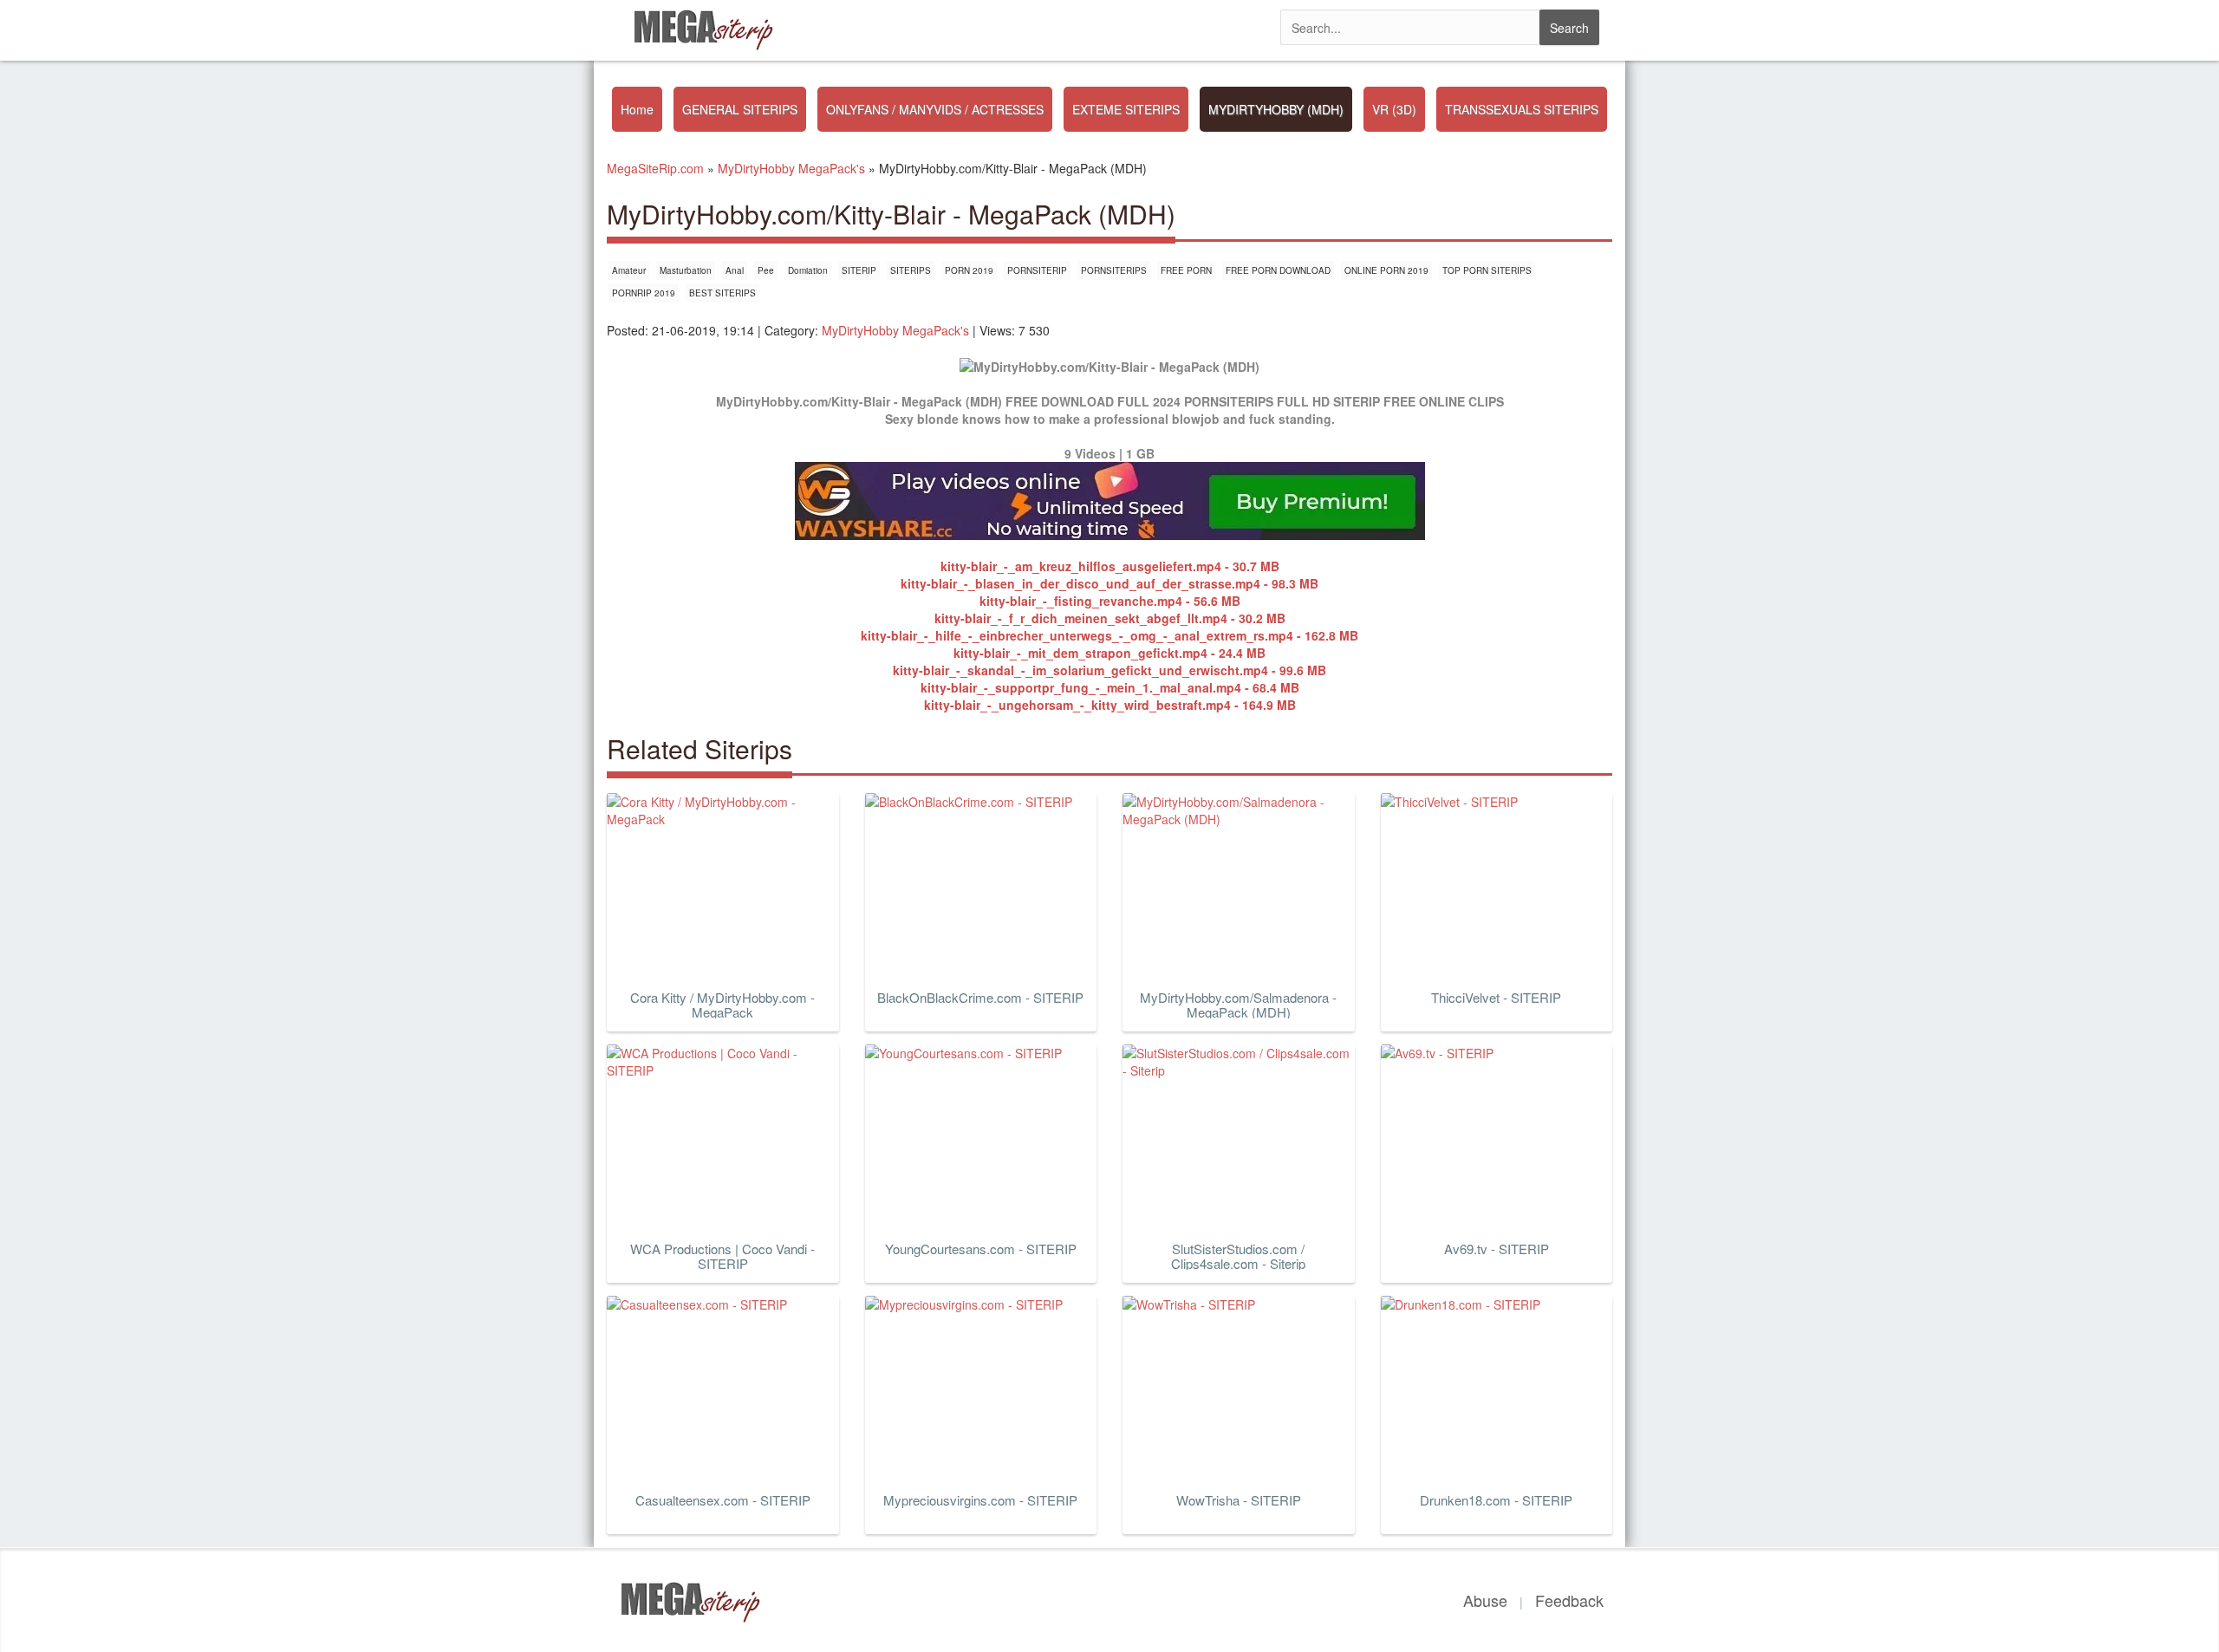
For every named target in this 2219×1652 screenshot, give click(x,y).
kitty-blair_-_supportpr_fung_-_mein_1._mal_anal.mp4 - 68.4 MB (1110, 687)
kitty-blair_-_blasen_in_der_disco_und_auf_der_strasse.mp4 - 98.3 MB (1109, 583)
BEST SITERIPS (722, 293)
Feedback (1569, 1600)
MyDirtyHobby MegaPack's (895, 330)
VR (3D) (1394, 109)
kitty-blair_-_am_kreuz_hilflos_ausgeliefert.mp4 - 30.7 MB (1110, 566)
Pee (766, 270)
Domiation (808, 270)
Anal (735, 270)
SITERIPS (911, 270)
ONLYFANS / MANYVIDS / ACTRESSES (935, 109)
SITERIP (859, 270)
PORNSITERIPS (1114, 270)
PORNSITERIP (1037, 270)
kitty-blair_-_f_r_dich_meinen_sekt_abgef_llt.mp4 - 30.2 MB (1110, 618)
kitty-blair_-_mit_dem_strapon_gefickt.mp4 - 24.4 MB (1109, 653)
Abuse (1485, 1600)
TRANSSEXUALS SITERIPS (1522, 109)
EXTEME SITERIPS (1126, 109)
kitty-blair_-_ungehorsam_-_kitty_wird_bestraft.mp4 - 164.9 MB (1110, 705)
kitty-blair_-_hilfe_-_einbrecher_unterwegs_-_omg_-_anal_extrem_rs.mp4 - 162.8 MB (1109, 635)
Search (1569, 28)
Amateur (629, 270)
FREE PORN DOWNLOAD (1278, 270)
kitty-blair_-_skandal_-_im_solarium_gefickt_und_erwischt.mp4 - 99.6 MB (1109, 670)
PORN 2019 (969, 270)
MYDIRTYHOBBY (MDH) (1276, 109)
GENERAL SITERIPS (740, 109)
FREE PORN (1186, 270)
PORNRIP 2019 (644, 293)
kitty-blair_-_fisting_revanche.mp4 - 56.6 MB (1110, 601)
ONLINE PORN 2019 (1386, 270)
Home (637, 109)
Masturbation (686, 270)
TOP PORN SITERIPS (1487, 270)
